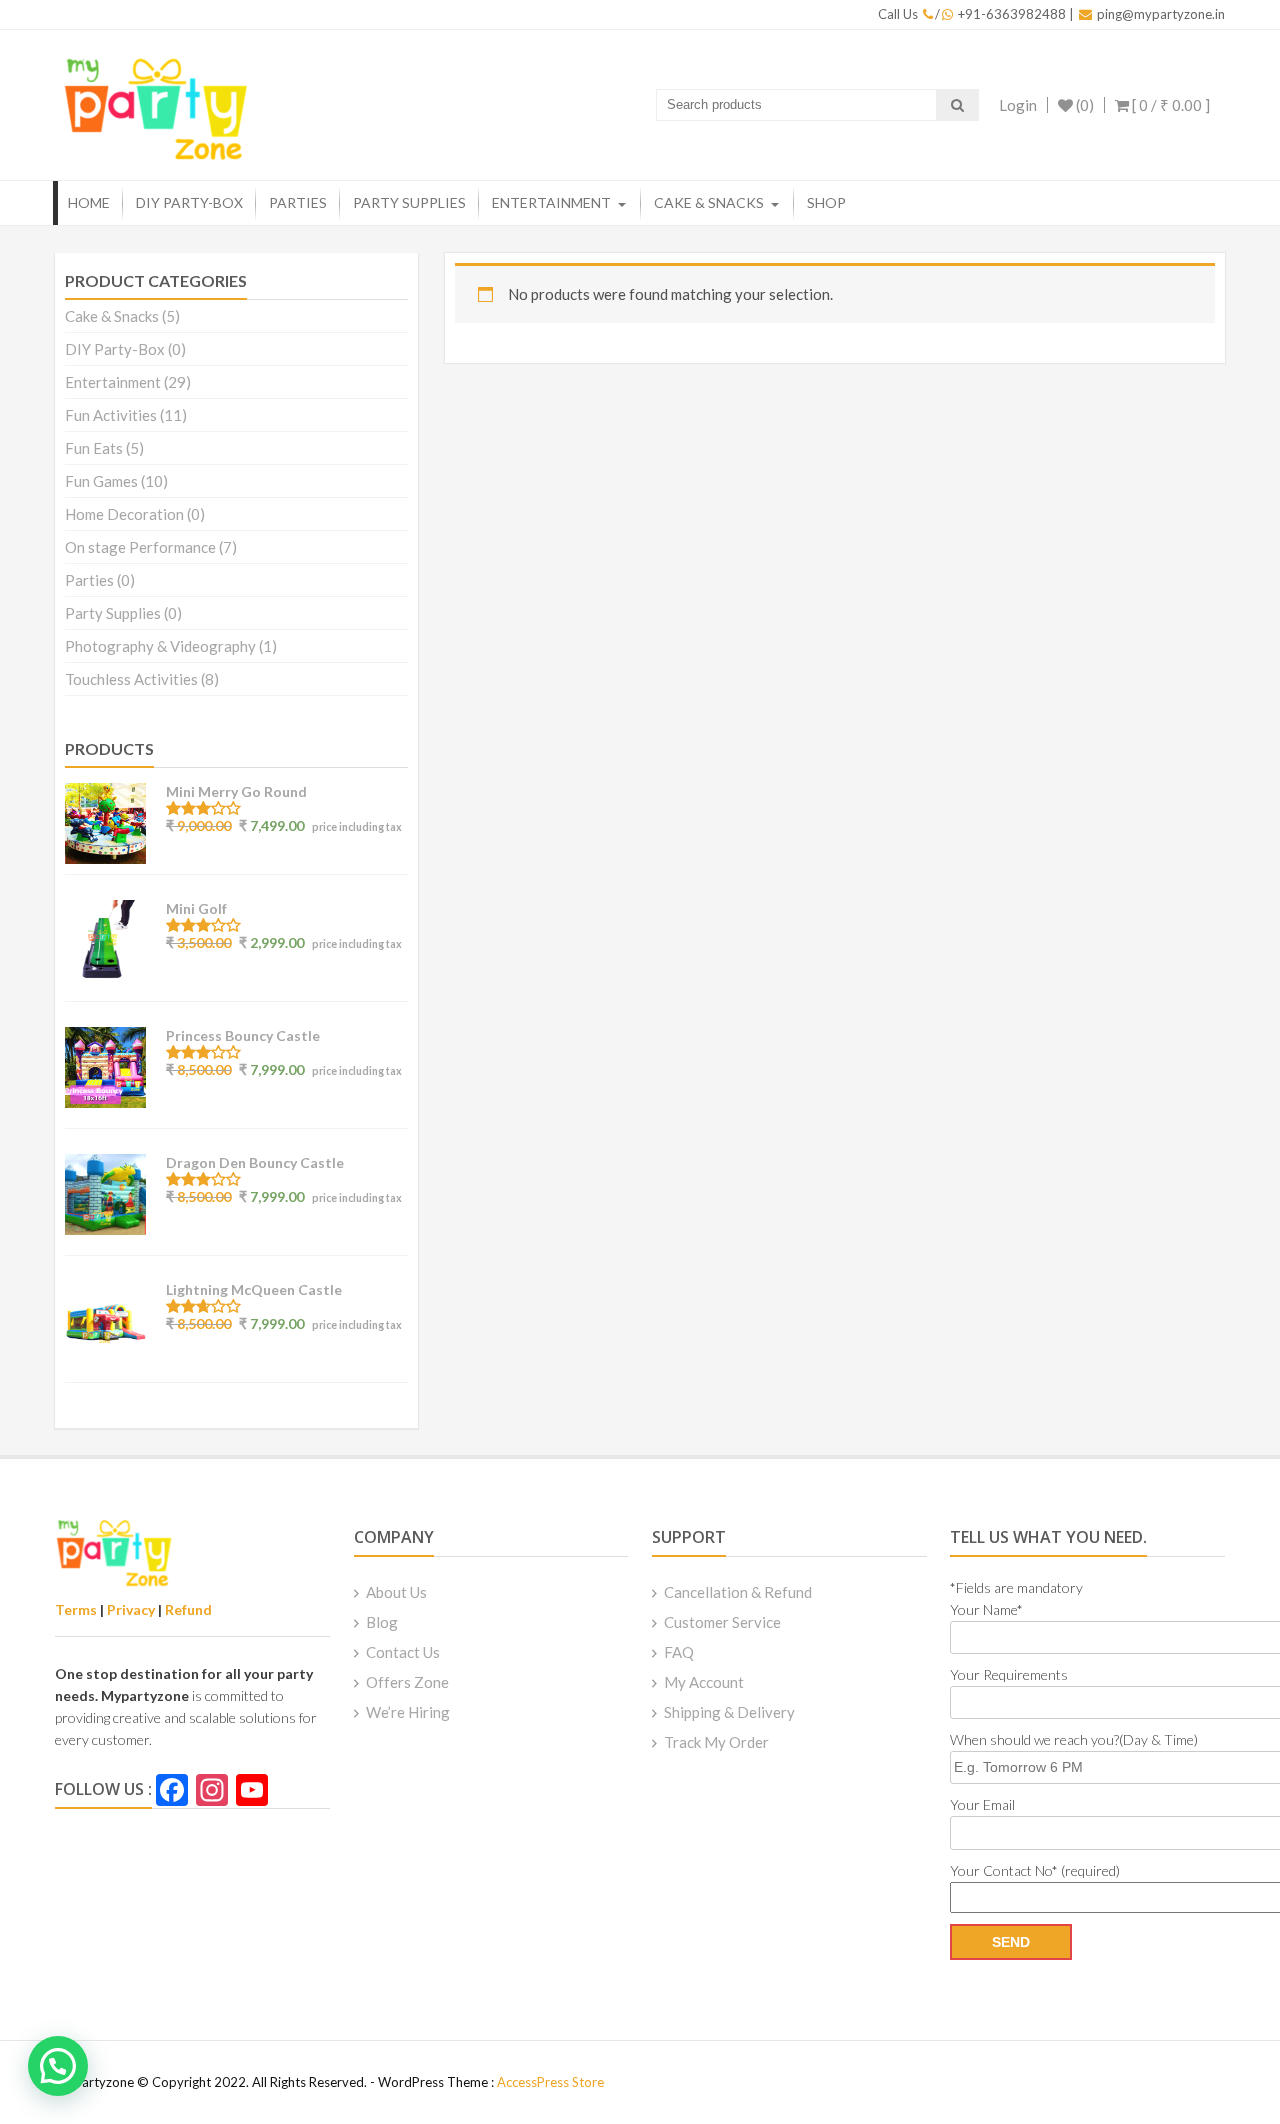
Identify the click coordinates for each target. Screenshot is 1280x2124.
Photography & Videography (160, 646)
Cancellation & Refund (738, 1592)
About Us (396, 1592)
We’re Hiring (408, 1712)
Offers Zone (407, 1682)
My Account (704, 1682)
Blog (382, 1622)
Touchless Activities (131, 679)
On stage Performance (140, 547)
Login (1018, 105)
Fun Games (101, 481)
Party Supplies (409, 202)
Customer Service (722, 1622)
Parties (298, 202)
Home (89, 202)
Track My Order (716, 1742)
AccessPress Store (550, 2082)
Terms (76, 1609)
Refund (188, 1609)
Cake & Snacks (709, 202)
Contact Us (403, 1652)
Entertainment (551, 202)
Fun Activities (111, 415)
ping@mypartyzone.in (1161, 14)
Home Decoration (124, 514)
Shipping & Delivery (729, 1712)
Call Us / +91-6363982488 (972, 14)
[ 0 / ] (1169, 105)
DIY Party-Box (189, 202)
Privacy (131, 1609)
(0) (1083, 105)
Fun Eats (94, 448)
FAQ (679, 1652)
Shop (826, 202)
